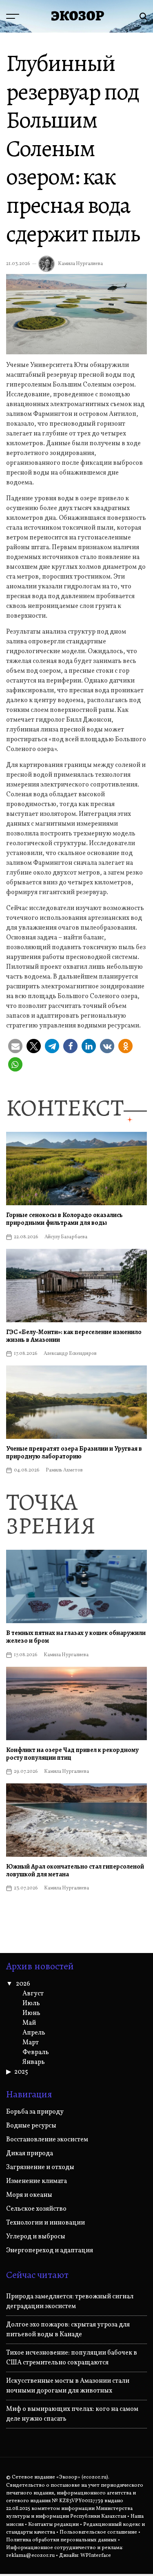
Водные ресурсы (31, 2126)
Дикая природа (30, 2154)
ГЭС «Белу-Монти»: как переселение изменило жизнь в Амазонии (74, 1336)
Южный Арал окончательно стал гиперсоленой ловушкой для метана (75, 1870)
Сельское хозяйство (36, 2209)
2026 (23, 1984)
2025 (21, 2072)
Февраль (36, 2052)
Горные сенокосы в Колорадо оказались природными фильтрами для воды (64, 1219)
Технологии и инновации (45, 2223)
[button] (15, 1046)
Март (31, 2043)
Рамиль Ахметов (64, 1470)
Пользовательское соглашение (98, 2532)
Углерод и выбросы (36, 2237)
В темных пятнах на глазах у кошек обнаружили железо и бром (76, 1637)
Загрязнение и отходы (40, 2167)
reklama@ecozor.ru (30, 2556)
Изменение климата (37, 2181)
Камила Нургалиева (80, 264)
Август (33, 1994)
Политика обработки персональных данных (61, 2540)
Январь (34, 2062)
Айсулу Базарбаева (66, 1237)
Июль (31, 2004)
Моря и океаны (29, 2195)
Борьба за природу (35, 2112)
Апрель (34, 2033)
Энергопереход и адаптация (50, 2251)
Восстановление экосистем (47, 2140)
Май (29, 2023)
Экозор (78, 16)
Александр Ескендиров (70, 1354)
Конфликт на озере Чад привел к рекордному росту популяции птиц (72, 1754)
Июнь (31, 2013)
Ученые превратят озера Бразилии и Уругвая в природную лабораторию (74, 1453)
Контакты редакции (53, 2525)
